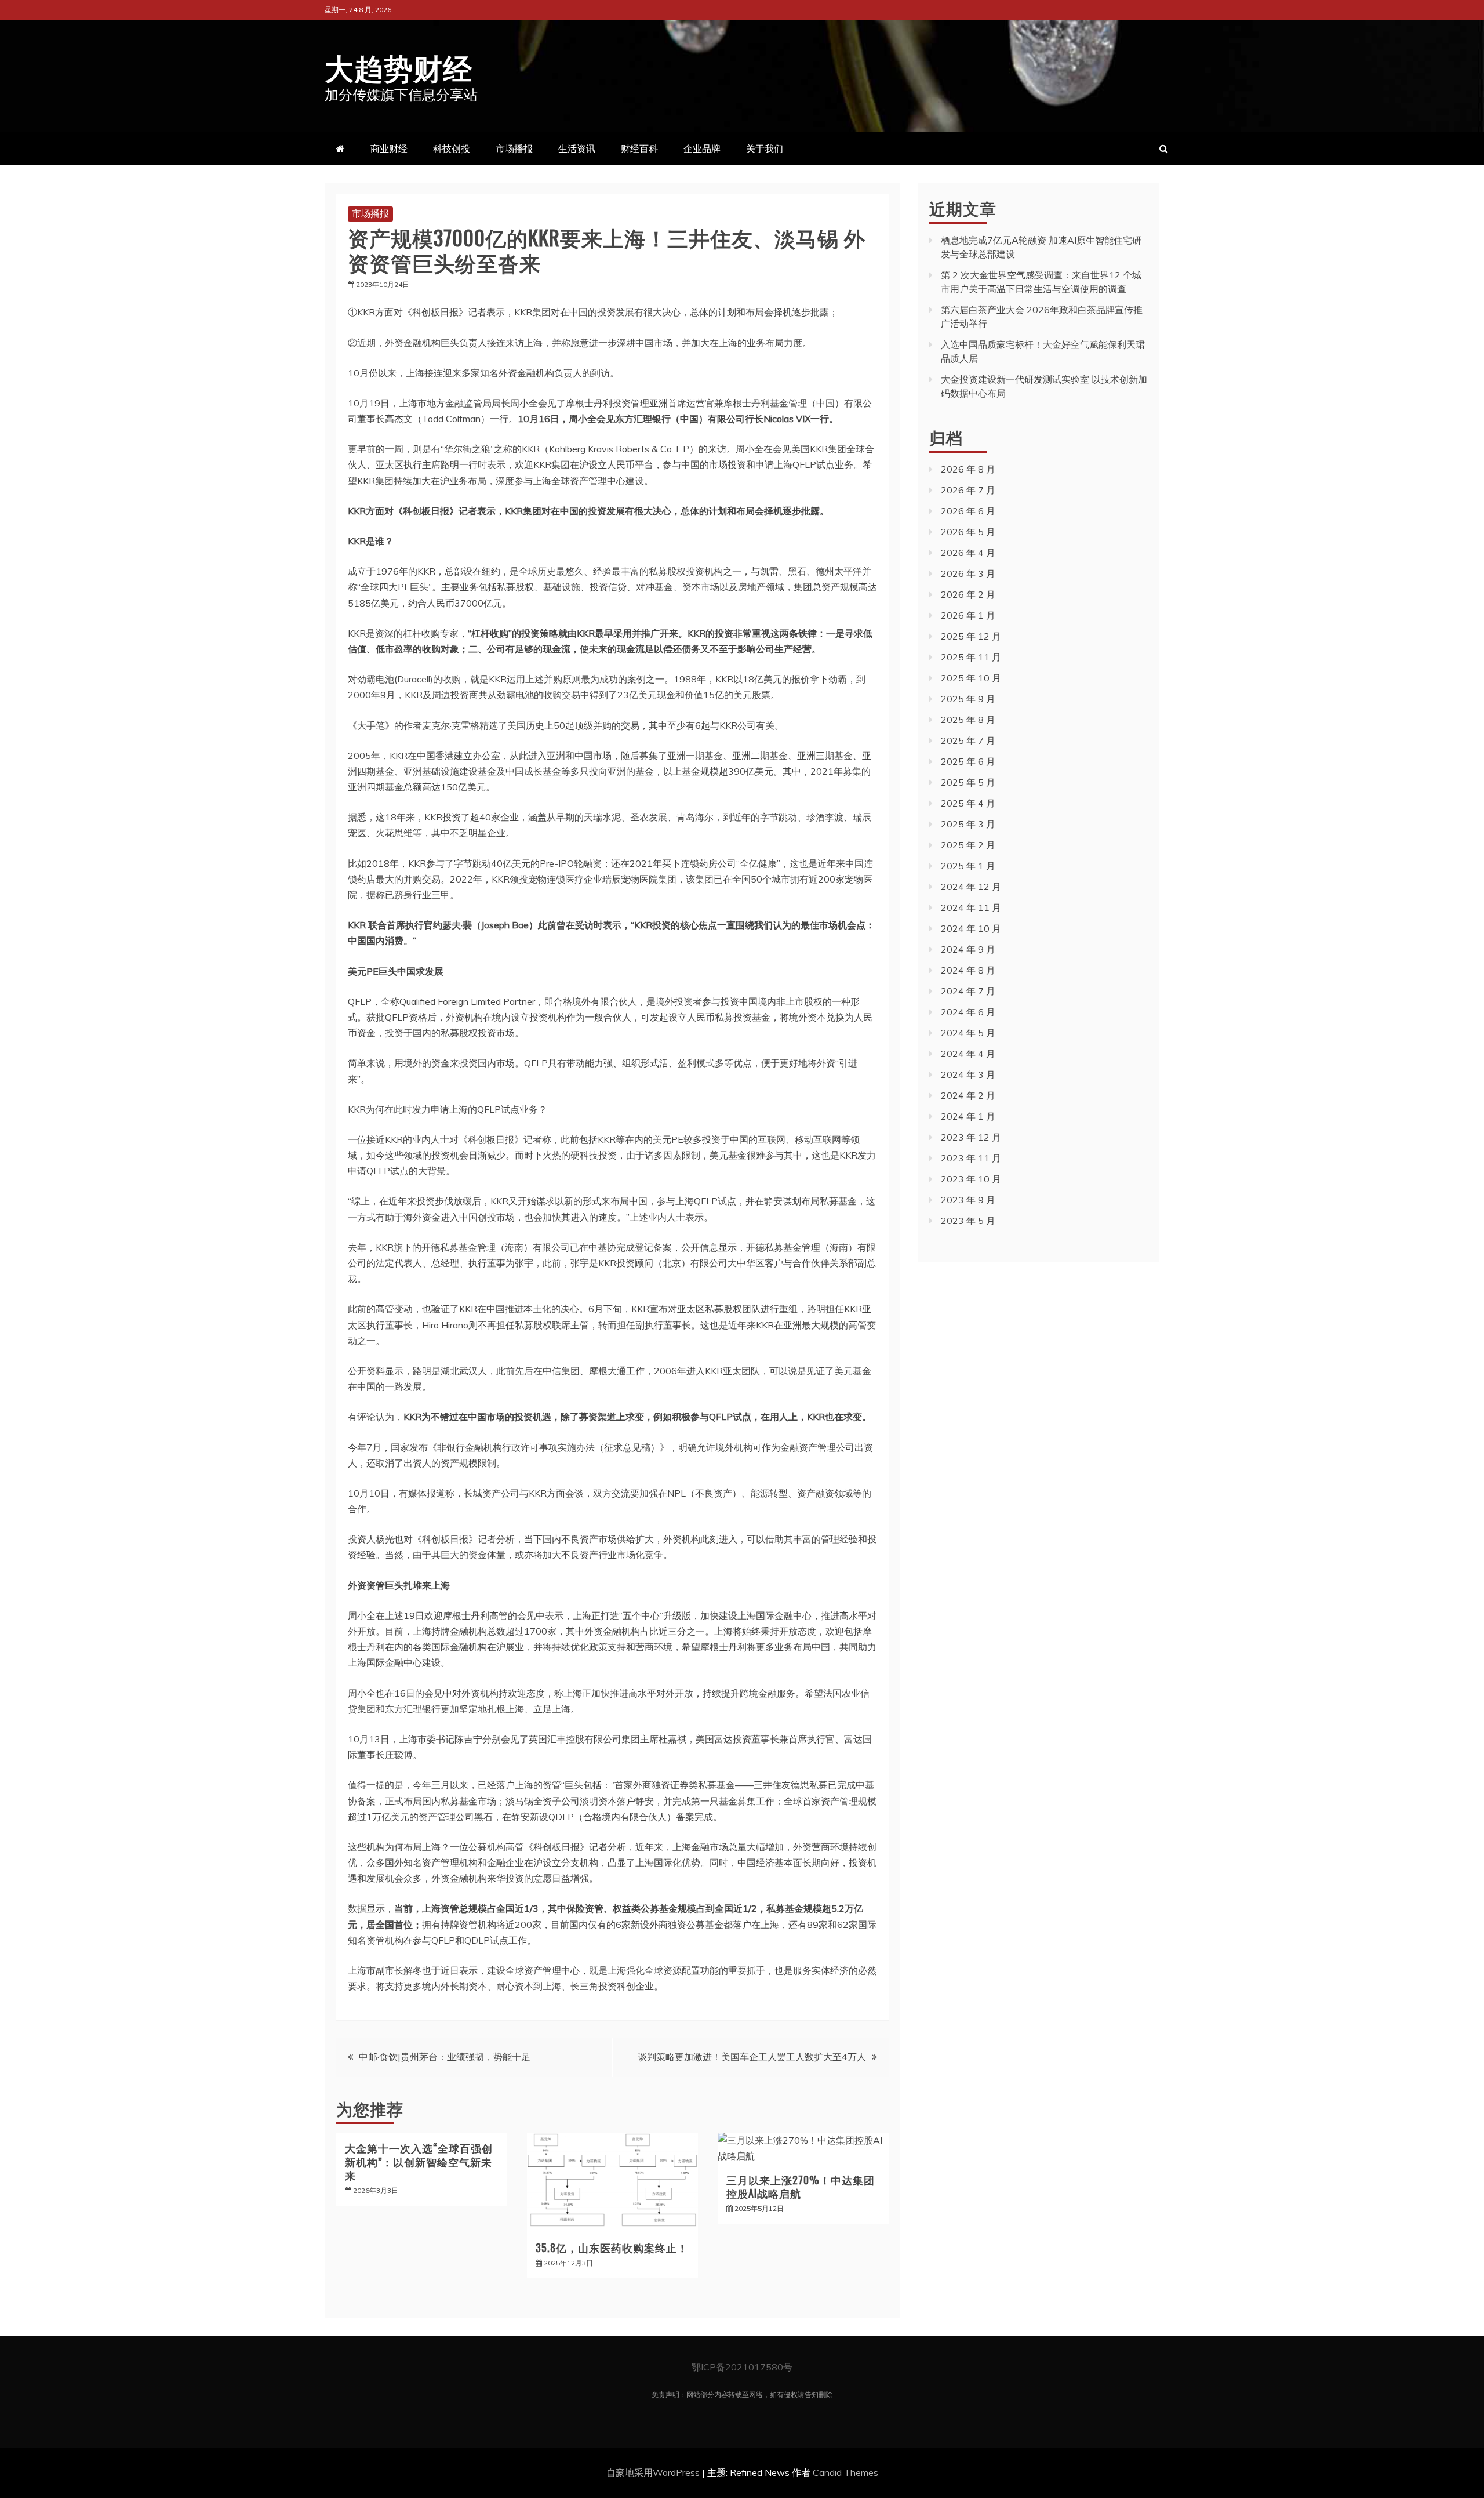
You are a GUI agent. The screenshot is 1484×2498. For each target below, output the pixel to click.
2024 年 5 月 (968, 1033)
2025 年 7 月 (968, 740)
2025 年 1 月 (968, 866)
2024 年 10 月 (971, 928)
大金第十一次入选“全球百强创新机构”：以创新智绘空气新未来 (419, 2161)
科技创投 (452, 148)
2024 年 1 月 (968, 1116)
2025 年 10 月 (971, 678)
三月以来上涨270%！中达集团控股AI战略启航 (801, 2186)
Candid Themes (845, 2472)
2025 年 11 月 (971, 657)
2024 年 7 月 (968, 991)
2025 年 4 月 (968, 803)
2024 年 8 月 (968, 970)
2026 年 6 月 (968, 511)
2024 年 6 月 (968, 1012)
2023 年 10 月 (971, 1179)
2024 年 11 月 (971, 907)
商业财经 (389, 148)
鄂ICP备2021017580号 (742, 2367)
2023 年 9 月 (968, 1200)
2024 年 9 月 (968, 949)
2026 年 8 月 (968, 469)
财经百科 (639, 148)
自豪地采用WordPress (654, 2472)
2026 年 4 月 (968, 553)
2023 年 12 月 (971, 1137)
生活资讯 (577, 148)
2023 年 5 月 (968, 1221)
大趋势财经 (399, 66)
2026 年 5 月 (968, 532)
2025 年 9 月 (968, 699)
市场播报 (514, 148)
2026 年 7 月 (968, 490)
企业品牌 (702, 148)
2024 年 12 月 (971, 887)
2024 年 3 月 (968, 1074)
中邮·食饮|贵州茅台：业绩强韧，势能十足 (445, 2057)
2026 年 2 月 (968, 594)
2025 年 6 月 (968, 761)
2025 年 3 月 (968, 824)
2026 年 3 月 (968, 573)
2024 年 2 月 (968, 1095)
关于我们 (765, 148)
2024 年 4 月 (968, 1054)
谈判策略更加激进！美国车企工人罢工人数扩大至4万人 (752, 2057)
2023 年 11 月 (971, 1158)
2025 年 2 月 (968, 845)
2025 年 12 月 (971, 636)
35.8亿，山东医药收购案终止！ (612, 2248)
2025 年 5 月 (968, 782)
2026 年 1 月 (968, 615)
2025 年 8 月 (968, 720)
